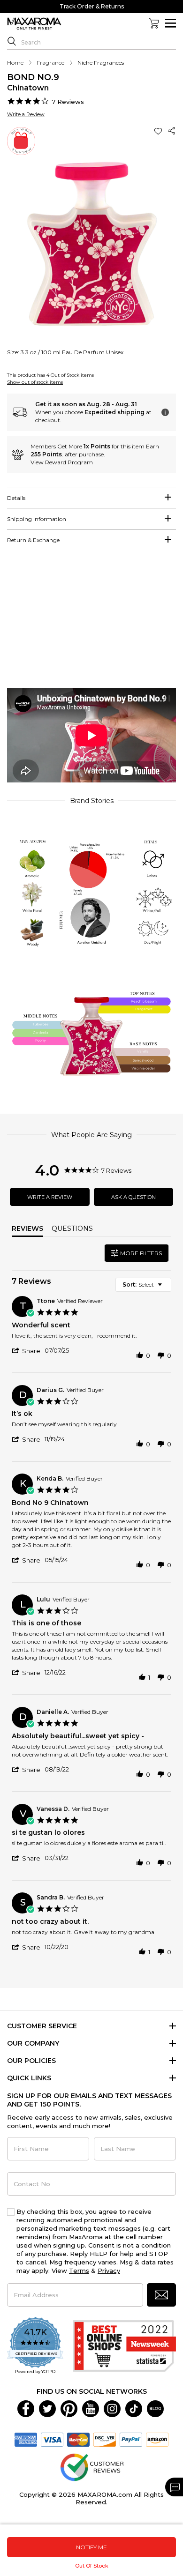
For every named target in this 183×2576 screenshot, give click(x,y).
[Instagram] (112, 2408)
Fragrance (50, 63)
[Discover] (105, 2439)
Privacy (109, 2271)
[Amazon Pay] (157, 2439)
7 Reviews (68, 102)
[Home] (34, 24)
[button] (159, 131)
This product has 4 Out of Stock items (50, 375)
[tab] (91, 498)
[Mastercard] (78, 2439)
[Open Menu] (171, 23)
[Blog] (155, 2408)
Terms (79, 2271)
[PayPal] (131, 2439)
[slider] (91, 622)
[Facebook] (26, 2408)
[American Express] (26, 2439)
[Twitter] (47, 2408)
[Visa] (52, 2439)
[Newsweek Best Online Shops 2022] (124, 2346)
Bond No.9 (33, 77)
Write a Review (26, 114)
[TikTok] (134, 2408)
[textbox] (166, 1288)
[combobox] (143, 1285)
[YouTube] (91, 2408)
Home (15, 63)
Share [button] (172, 131)
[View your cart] (154, 23)
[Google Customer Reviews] (92, 2466)
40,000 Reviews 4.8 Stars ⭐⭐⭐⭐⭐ (92, 6)
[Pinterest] (69, 2408)
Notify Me (91, 2547)
